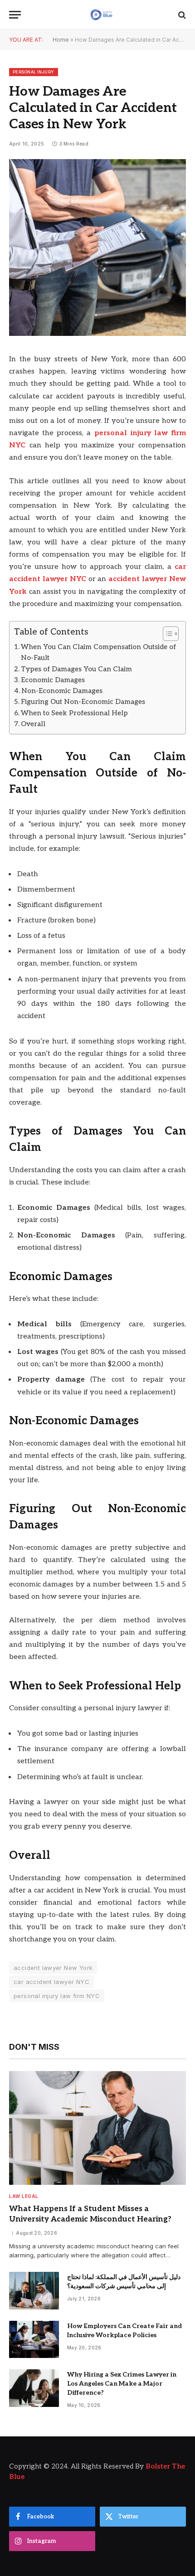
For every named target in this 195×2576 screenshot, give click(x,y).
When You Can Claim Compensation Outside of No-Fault (98, 652)
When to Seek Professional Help (74, 713)
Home (61, 40)
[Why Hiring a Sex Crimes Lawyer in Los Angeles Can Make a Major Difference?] (34, 2388)
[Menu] (15, 15)
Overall (34, 724)
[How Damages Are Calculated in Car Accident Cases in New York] (97, 334)
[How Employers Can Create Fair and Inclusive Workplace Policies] (34, 2340)
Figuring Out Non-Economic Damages (83, 702)
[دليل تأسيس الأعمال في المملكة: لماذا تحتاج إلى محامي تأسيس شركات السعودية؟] (34, 2291)
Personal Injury (34, 72)
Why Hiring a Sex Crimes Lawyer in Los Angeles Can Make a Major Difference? (122, 2384)
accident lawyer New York (53, 1968)
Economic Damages (53, 680)
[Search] (181, 15)
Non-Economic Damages (62, 691)
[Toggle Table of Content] (166, 634)
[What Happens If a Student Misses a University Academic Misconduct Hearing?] (97, 2128)
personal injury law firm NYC (57, 1996)
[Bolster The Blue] (102, 15)
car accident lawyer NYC (51, 1982)
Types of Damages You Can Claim (76, 669)
